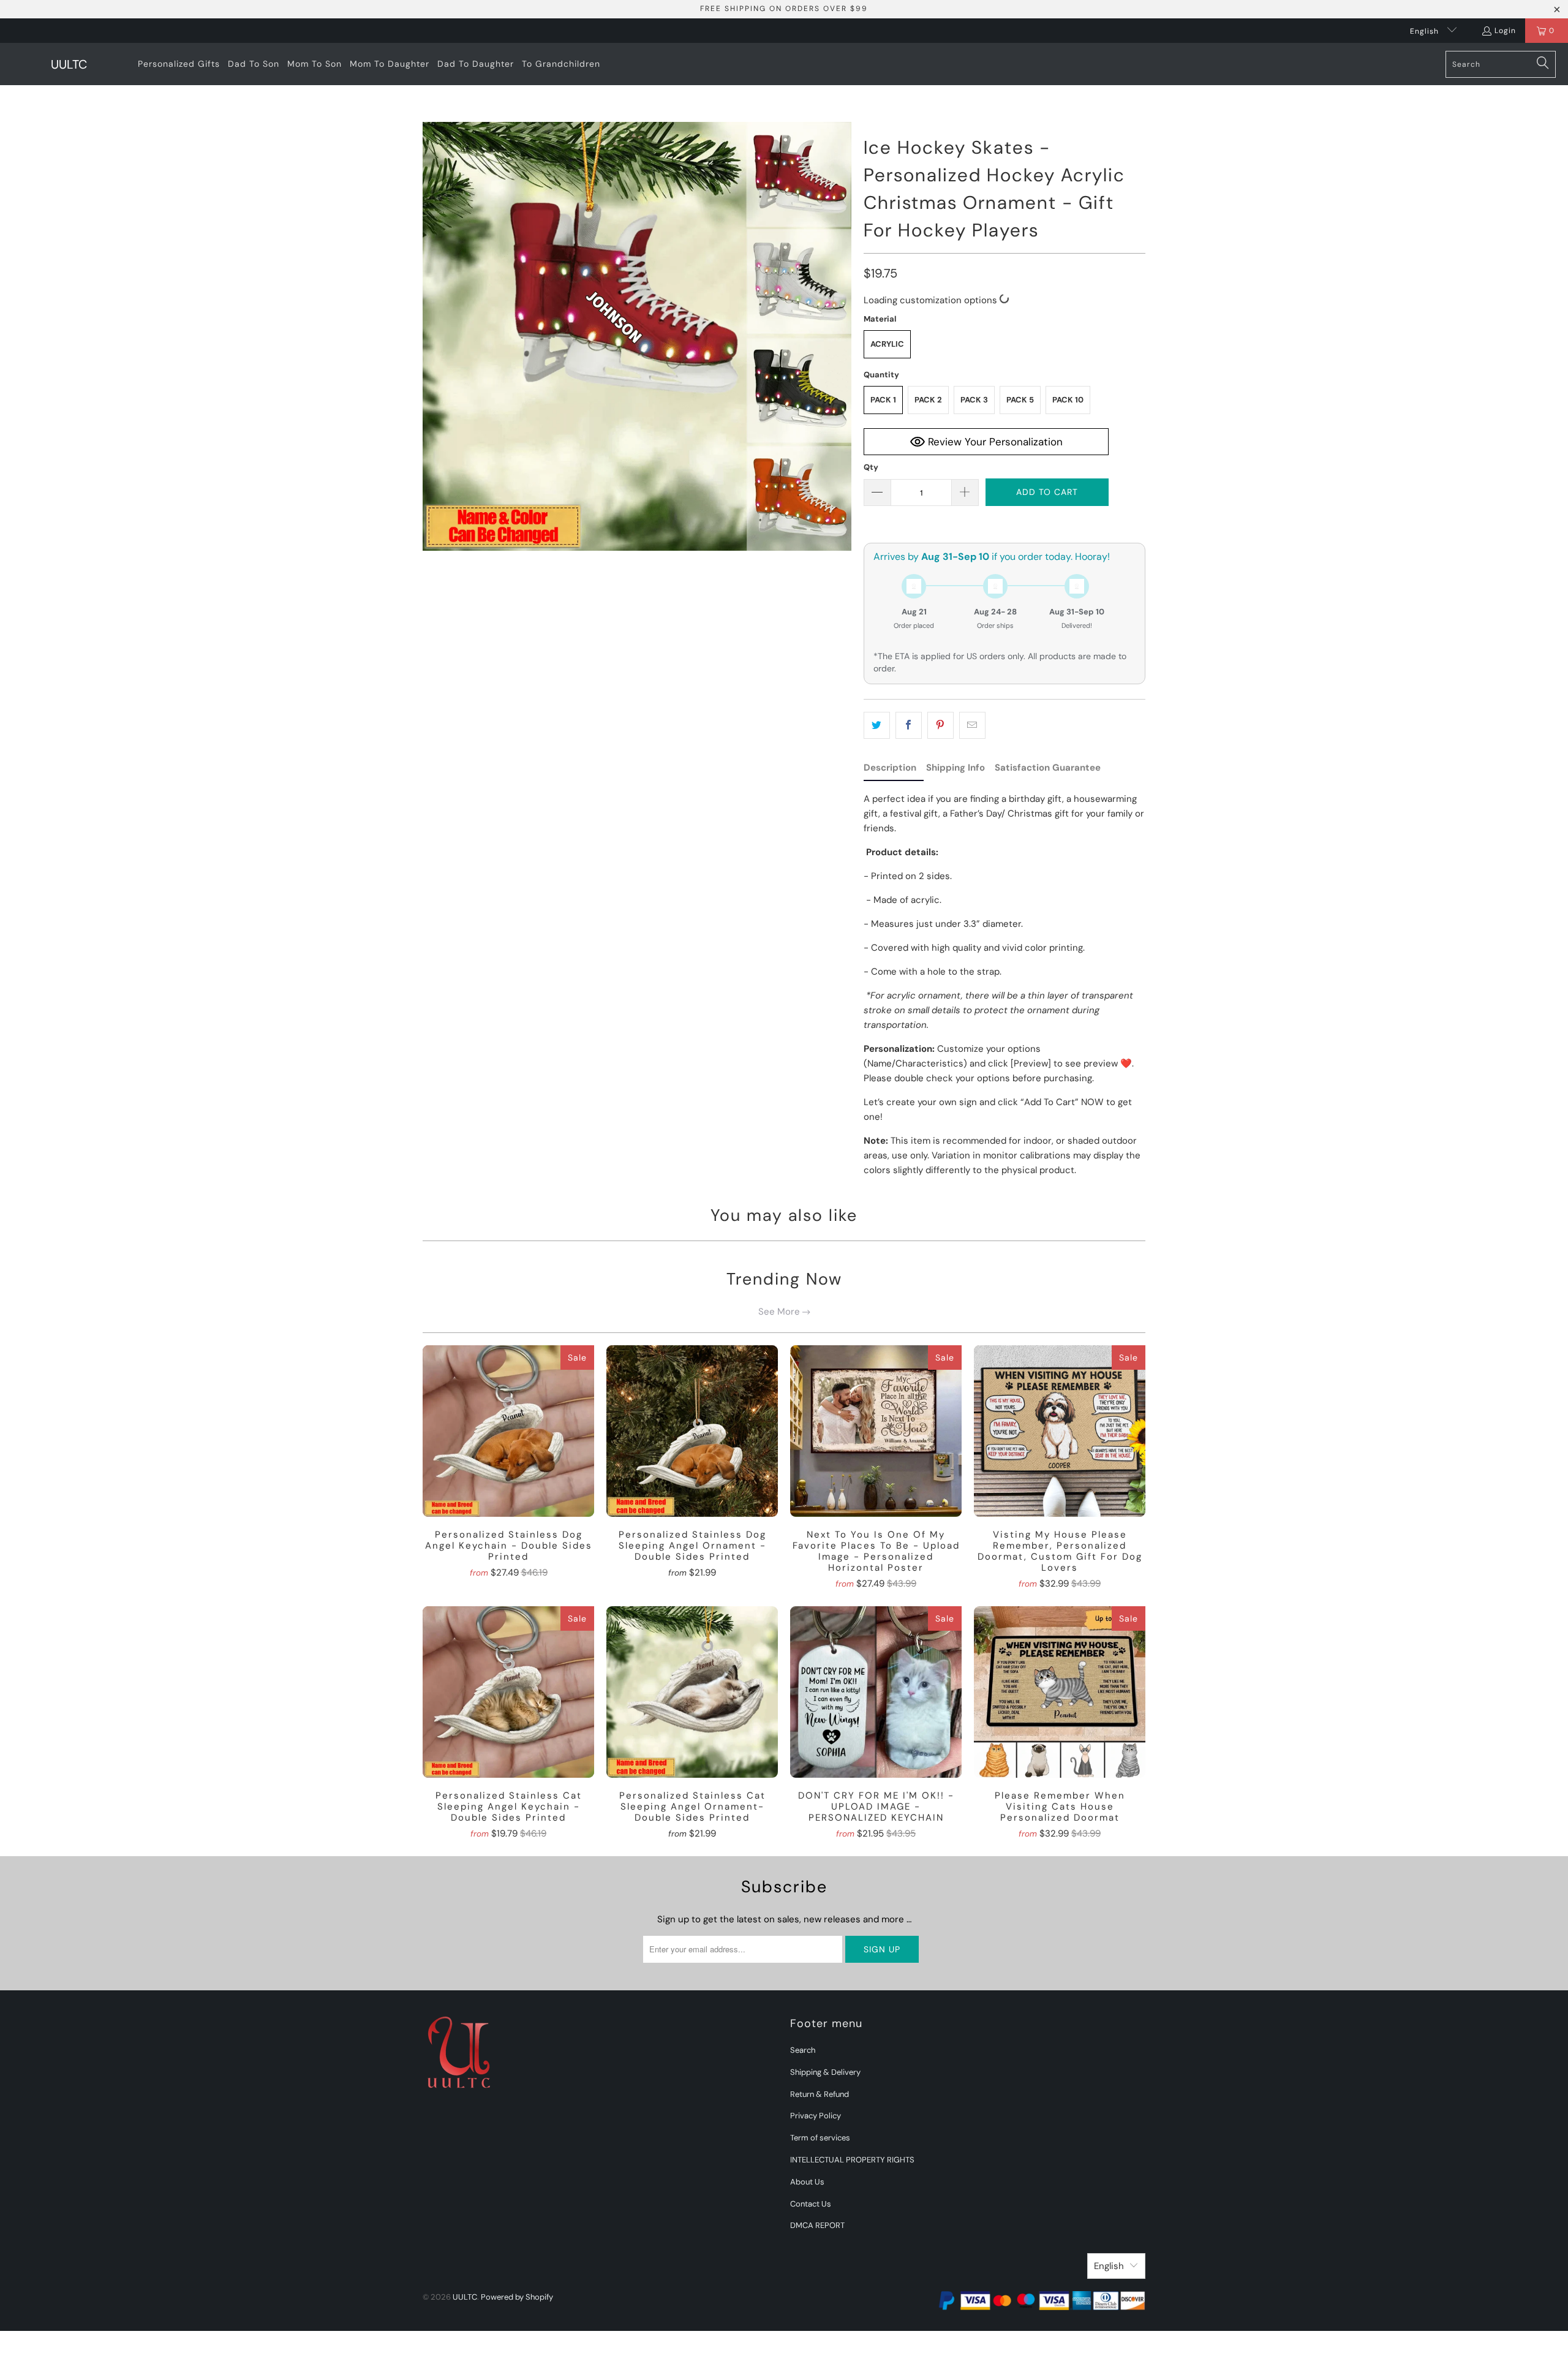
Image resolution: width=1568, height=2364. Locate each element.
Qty (871, 467)
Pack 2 (928, 400)
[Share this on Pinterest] (940, 725)
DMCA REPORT (817, 2225)
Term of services (820, 2138)
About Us (807, 2182)
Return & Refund (820, 2094)
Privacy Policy (816, 2116)
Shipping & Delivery (825, 2072)
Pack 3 (974, 400)
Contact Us (811, 2204)
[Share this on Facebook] (909, 725)
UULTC (465, 2297)
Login (1505, 31)
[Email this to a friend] (972, 725)
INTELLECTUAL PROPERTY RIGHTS (852, 2160)
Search (803, 2050)
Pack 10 (1068, 400)
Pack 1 (883, 400)
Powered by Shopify (517, 2297)
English (1426, 31)
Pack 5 (1020, 400)
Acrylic (887, 344)
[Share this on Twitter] (877, 725)
